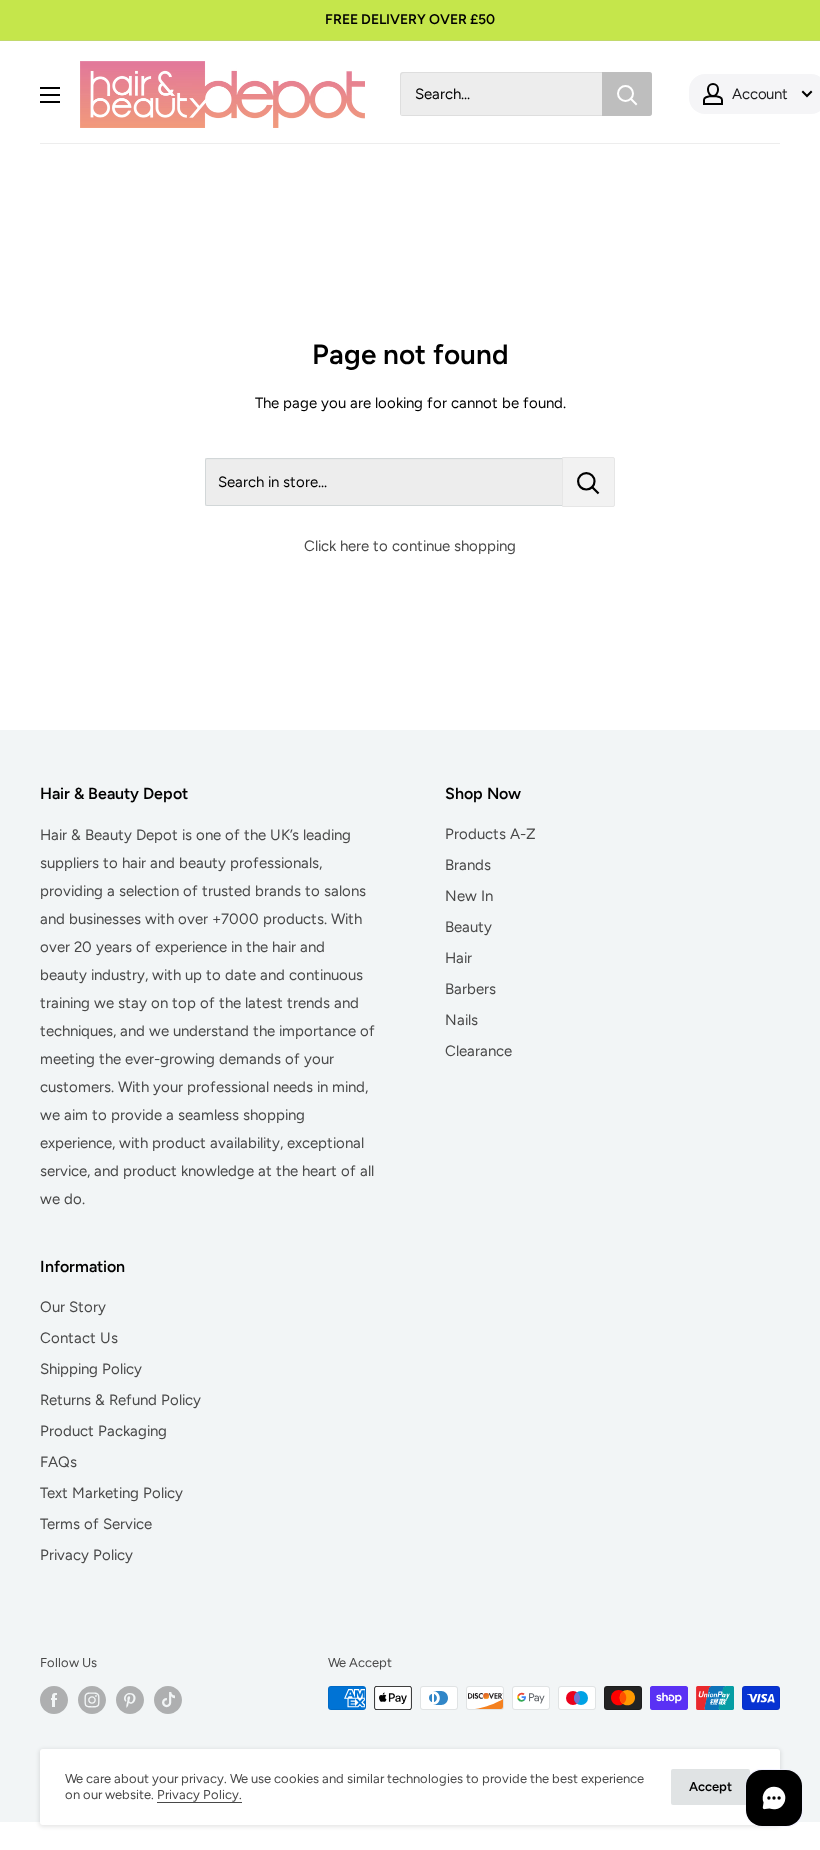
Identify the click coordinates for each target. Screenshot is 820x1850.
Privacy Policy (86, 1555)
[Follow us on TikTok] (168, 1700)
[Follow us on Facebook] (54, 1700)
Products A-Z (490, 834)
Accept (710, 1786)
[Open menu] (50, 95)
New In (469, 896)
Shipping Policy (91, 1369)
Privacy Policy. (199, 1794)
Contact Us (79, 1338)
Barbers (470, 989)
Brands (468, 865)
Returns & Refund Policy (120, 1400)
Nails (461, 1020)
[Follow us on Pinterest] (130, 1700)
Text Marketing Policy (111, 1493)
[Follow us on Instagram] (92, 1700)
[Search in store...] (588, 482)
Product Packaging (103, 1431)
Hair (458, 958)
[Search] (627, 94)
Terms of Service (96, 1524)
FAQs (58, 1462)
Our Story (73, 1307)
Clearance (478, 1051)
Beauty (468, 927)
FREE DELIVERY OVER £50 (410, 19)
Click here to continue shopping (410, 546)
